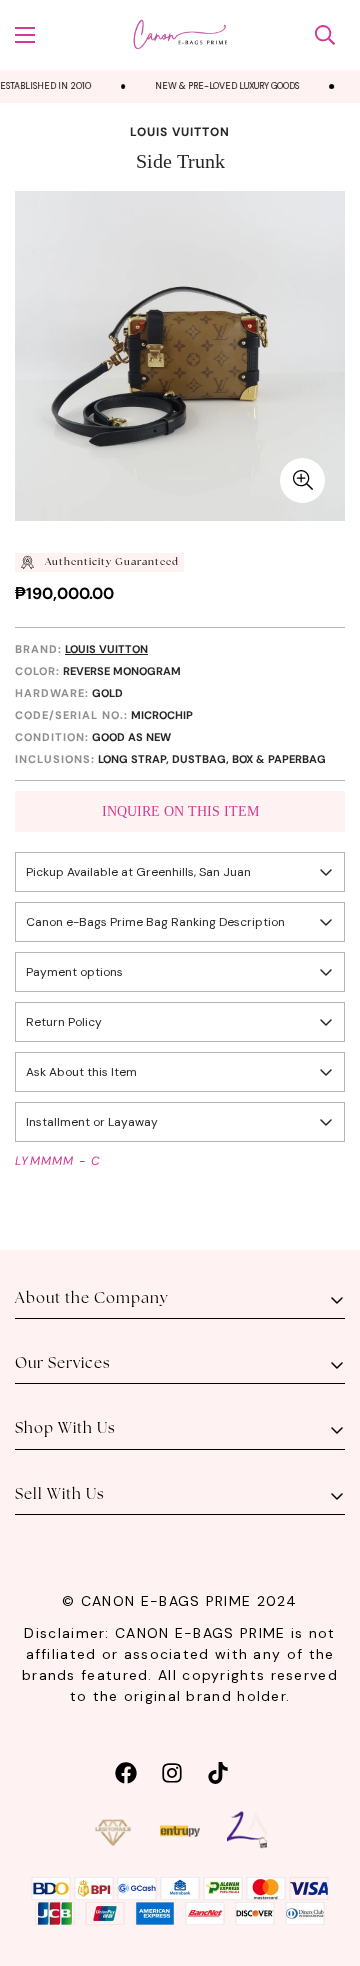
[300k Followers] (126, 1770)
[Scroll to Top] (324, 1860)
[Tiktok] (218, 1770)
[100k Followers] (172, 1770)
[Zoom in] (302, 480)
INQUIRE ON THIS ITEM (180, 811)
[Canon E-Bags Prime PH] (180, 35)
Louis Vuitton (180, 132)
